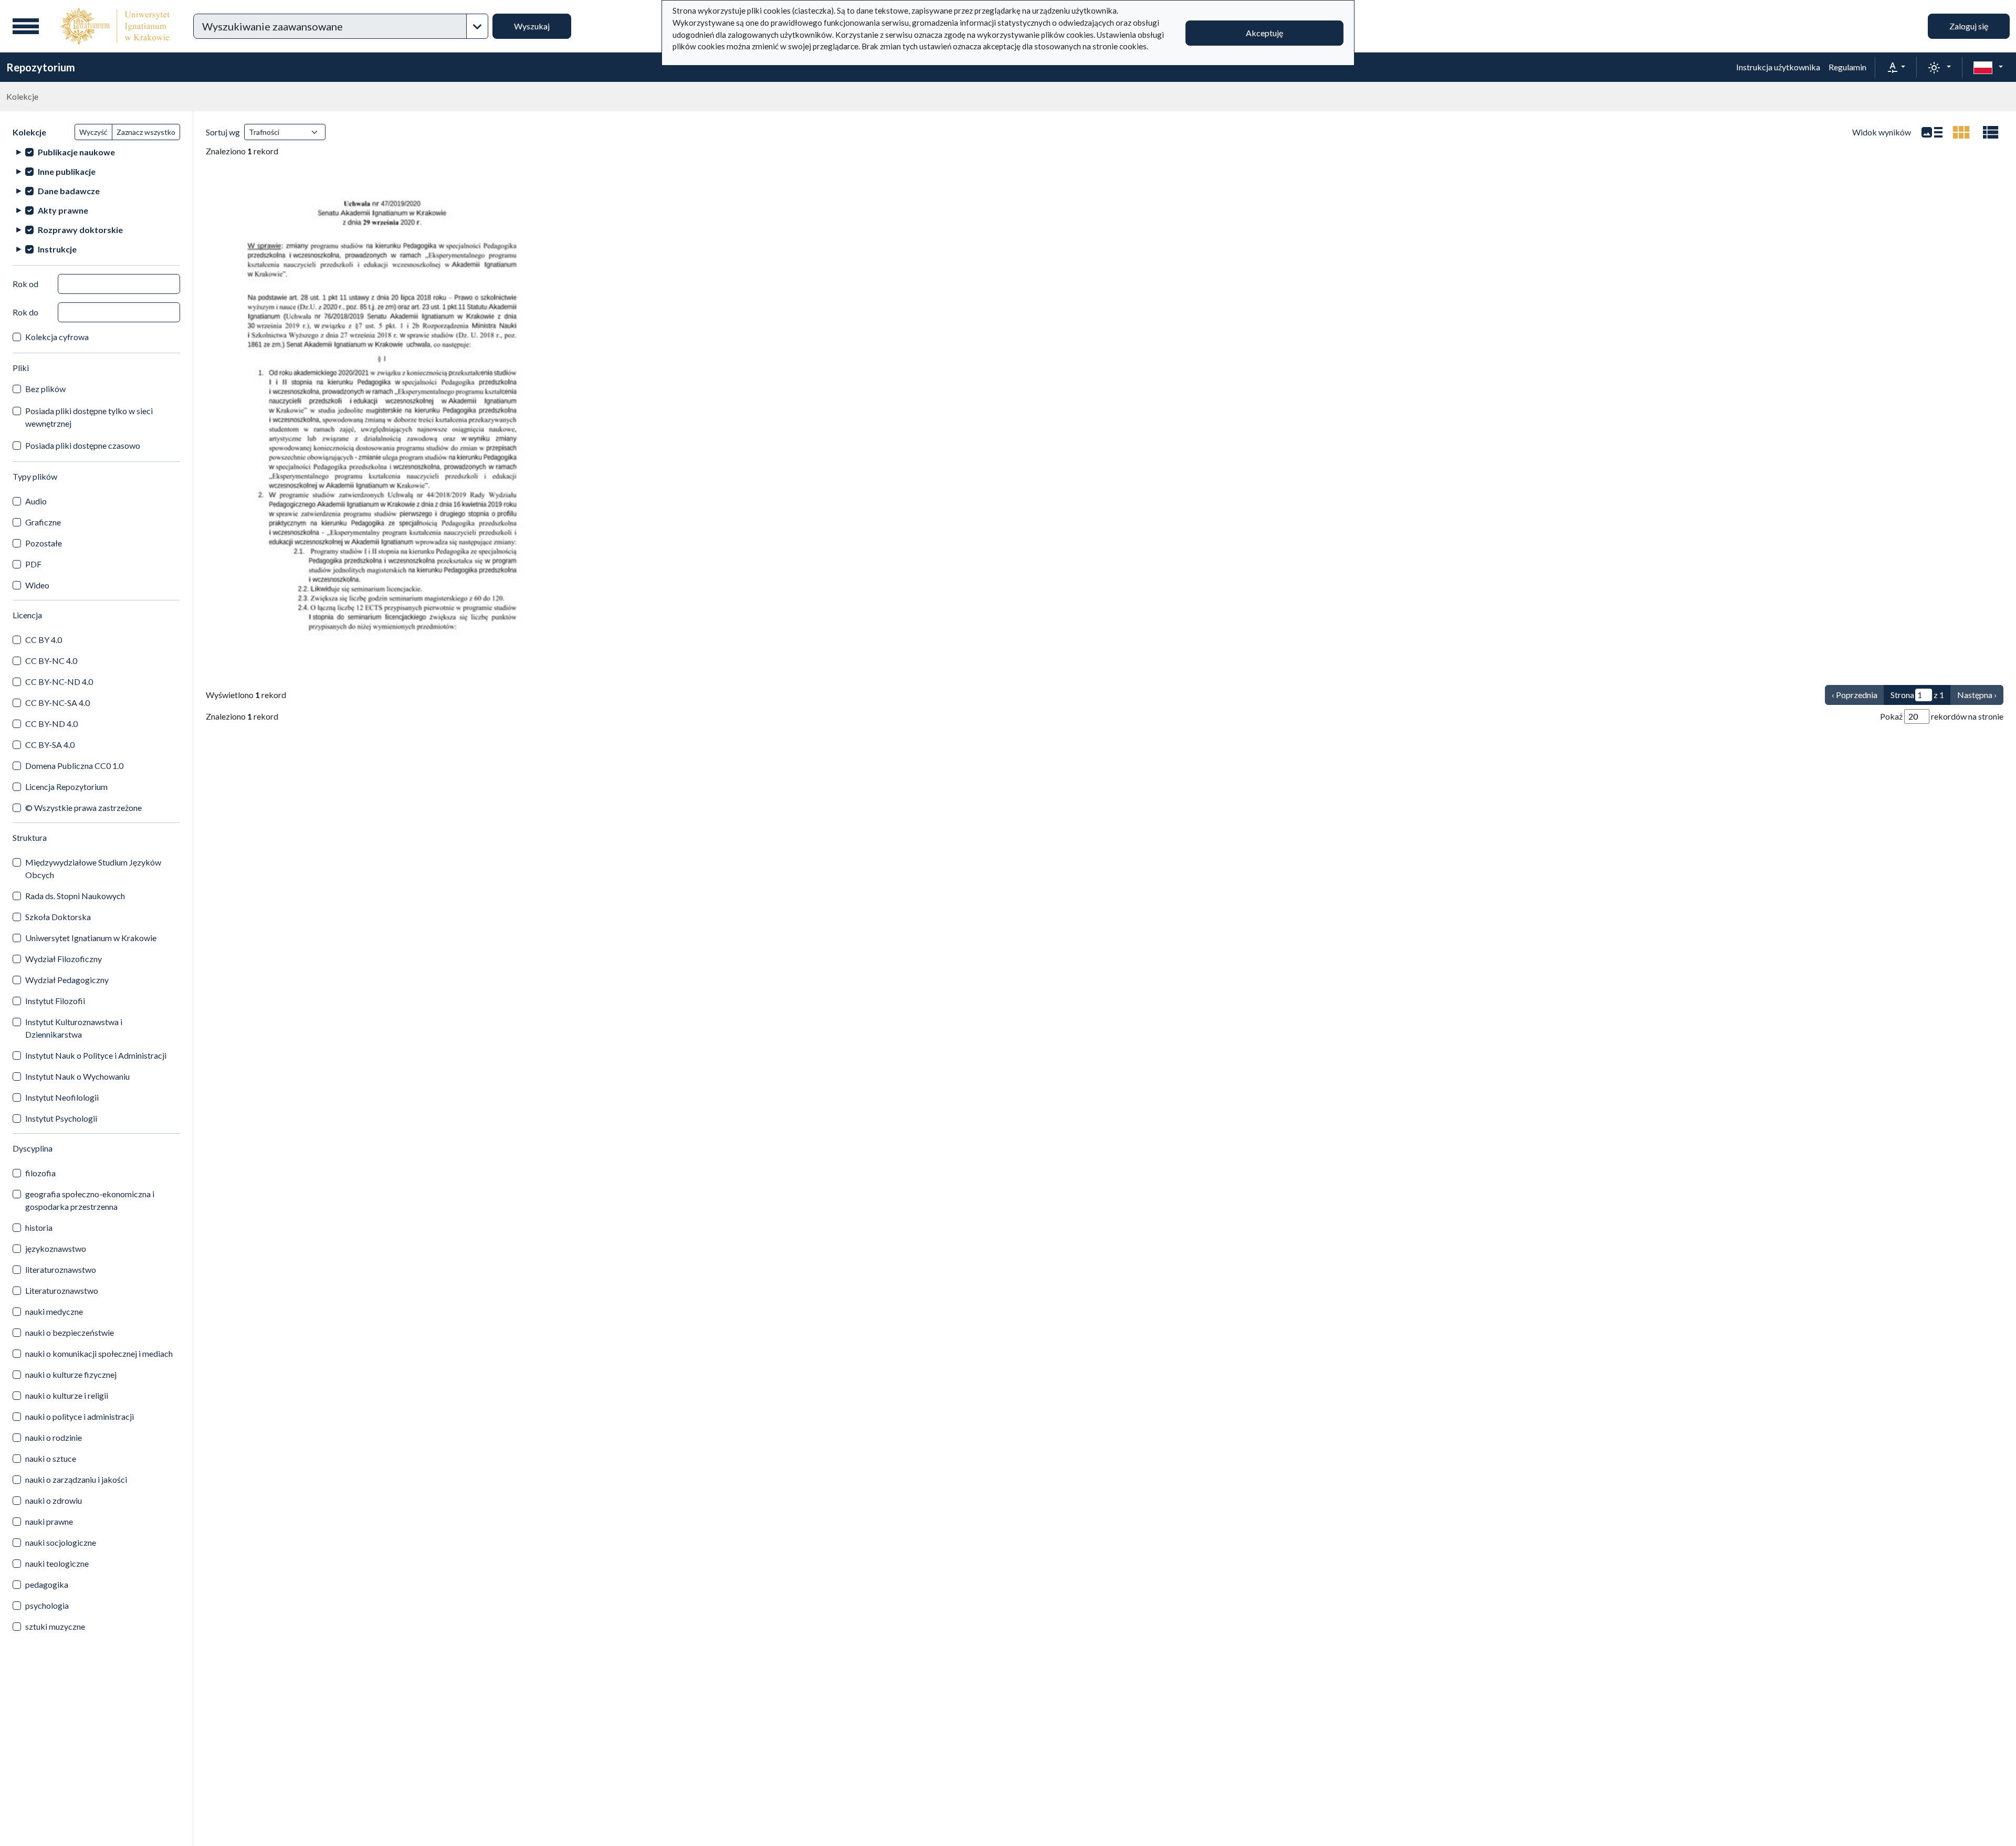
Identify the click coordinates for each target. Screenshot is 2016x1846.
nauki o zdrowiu (54, 1500)
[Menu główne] (26, 26)
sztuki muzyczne (55, 1626)
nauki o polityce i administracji (80, 1416)
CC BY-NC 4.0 (51, 661)
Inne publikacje (67, 171)
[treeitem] (96, 152)
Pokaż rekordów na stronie (1942, 716)
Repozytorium (41, 67)
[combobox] (330, 26)
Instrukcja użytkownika (1778, 67)
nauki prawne (49, 1521)
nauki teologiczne (57, 1563)
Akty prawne (63, 210)
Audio (36, 501)
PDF (33, 564)
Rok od (25, 284)
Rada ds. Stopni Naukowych (75, 896)
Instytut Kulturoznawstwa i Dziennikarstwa (74, 1028)
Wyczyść (93, 132)
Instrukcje (57, 249)
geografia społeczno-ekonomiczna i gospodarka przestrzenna (90, 1200)
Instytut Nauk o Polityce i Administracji (96, 1055)
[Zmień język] (1988, 67)
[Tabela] (1991, 132)
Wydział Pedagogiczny (67, 980)
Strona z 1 (1917, 695)
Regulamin (1847, 67)
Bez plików (45, 389)
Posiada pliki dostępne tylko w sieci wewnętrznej (89, 417)
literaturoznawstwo (61, 1269)
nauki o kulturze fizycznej (71, 1374)
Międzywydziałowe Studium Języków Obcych (93, 868)
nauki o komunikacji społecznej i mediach (99, 1353)
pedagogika (47, 1584)
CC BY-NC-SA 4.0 (57, 703)
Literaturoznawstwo (62, 1290)
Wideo (37, 585)
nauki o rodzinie (54, 1437)
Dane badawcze (69, 191)
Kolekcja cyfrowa (57, 337)
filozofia (40, 1173)
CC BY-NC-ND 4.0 (59, 682)
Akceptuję (1264, 33)
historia (39, 1227)
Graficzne (43, 522)
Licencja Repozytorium (66, 787)
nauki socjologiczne (61, 1542)
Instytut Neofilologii (62, 1097)
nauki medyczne (54, 1311)
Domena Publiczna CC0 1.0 (74, 766)
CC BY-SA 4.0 (50, 745)
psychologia (47, 1605)
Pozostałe (44, 543)
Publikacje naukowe (76, 152)
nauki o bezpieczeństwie (70, 1332)
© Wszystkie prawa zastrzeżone (83, 808)
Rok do (25, 312)
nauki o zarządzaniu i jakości (76, 1479)
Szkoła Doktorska (58, 917)
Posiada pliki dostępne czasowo (83, 445)
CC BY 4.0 (44, 640)
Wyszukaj (532, 26)
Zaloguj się (1969, 26)
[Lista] (1932, 132)
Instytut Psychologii (61, 1118)
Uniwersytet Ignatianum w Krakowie (91, 938)
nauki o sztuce (51, 1458)
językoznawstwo (56, 1248)
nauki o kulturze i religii (67, 1395)
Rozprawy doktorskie (80, 230)
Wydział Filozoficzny (64, 959)
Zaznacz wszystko (146, 132)
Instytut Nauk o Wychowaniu (77, 1076)
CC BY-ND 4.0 (51, 724)
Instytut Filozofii (55, 1001)
